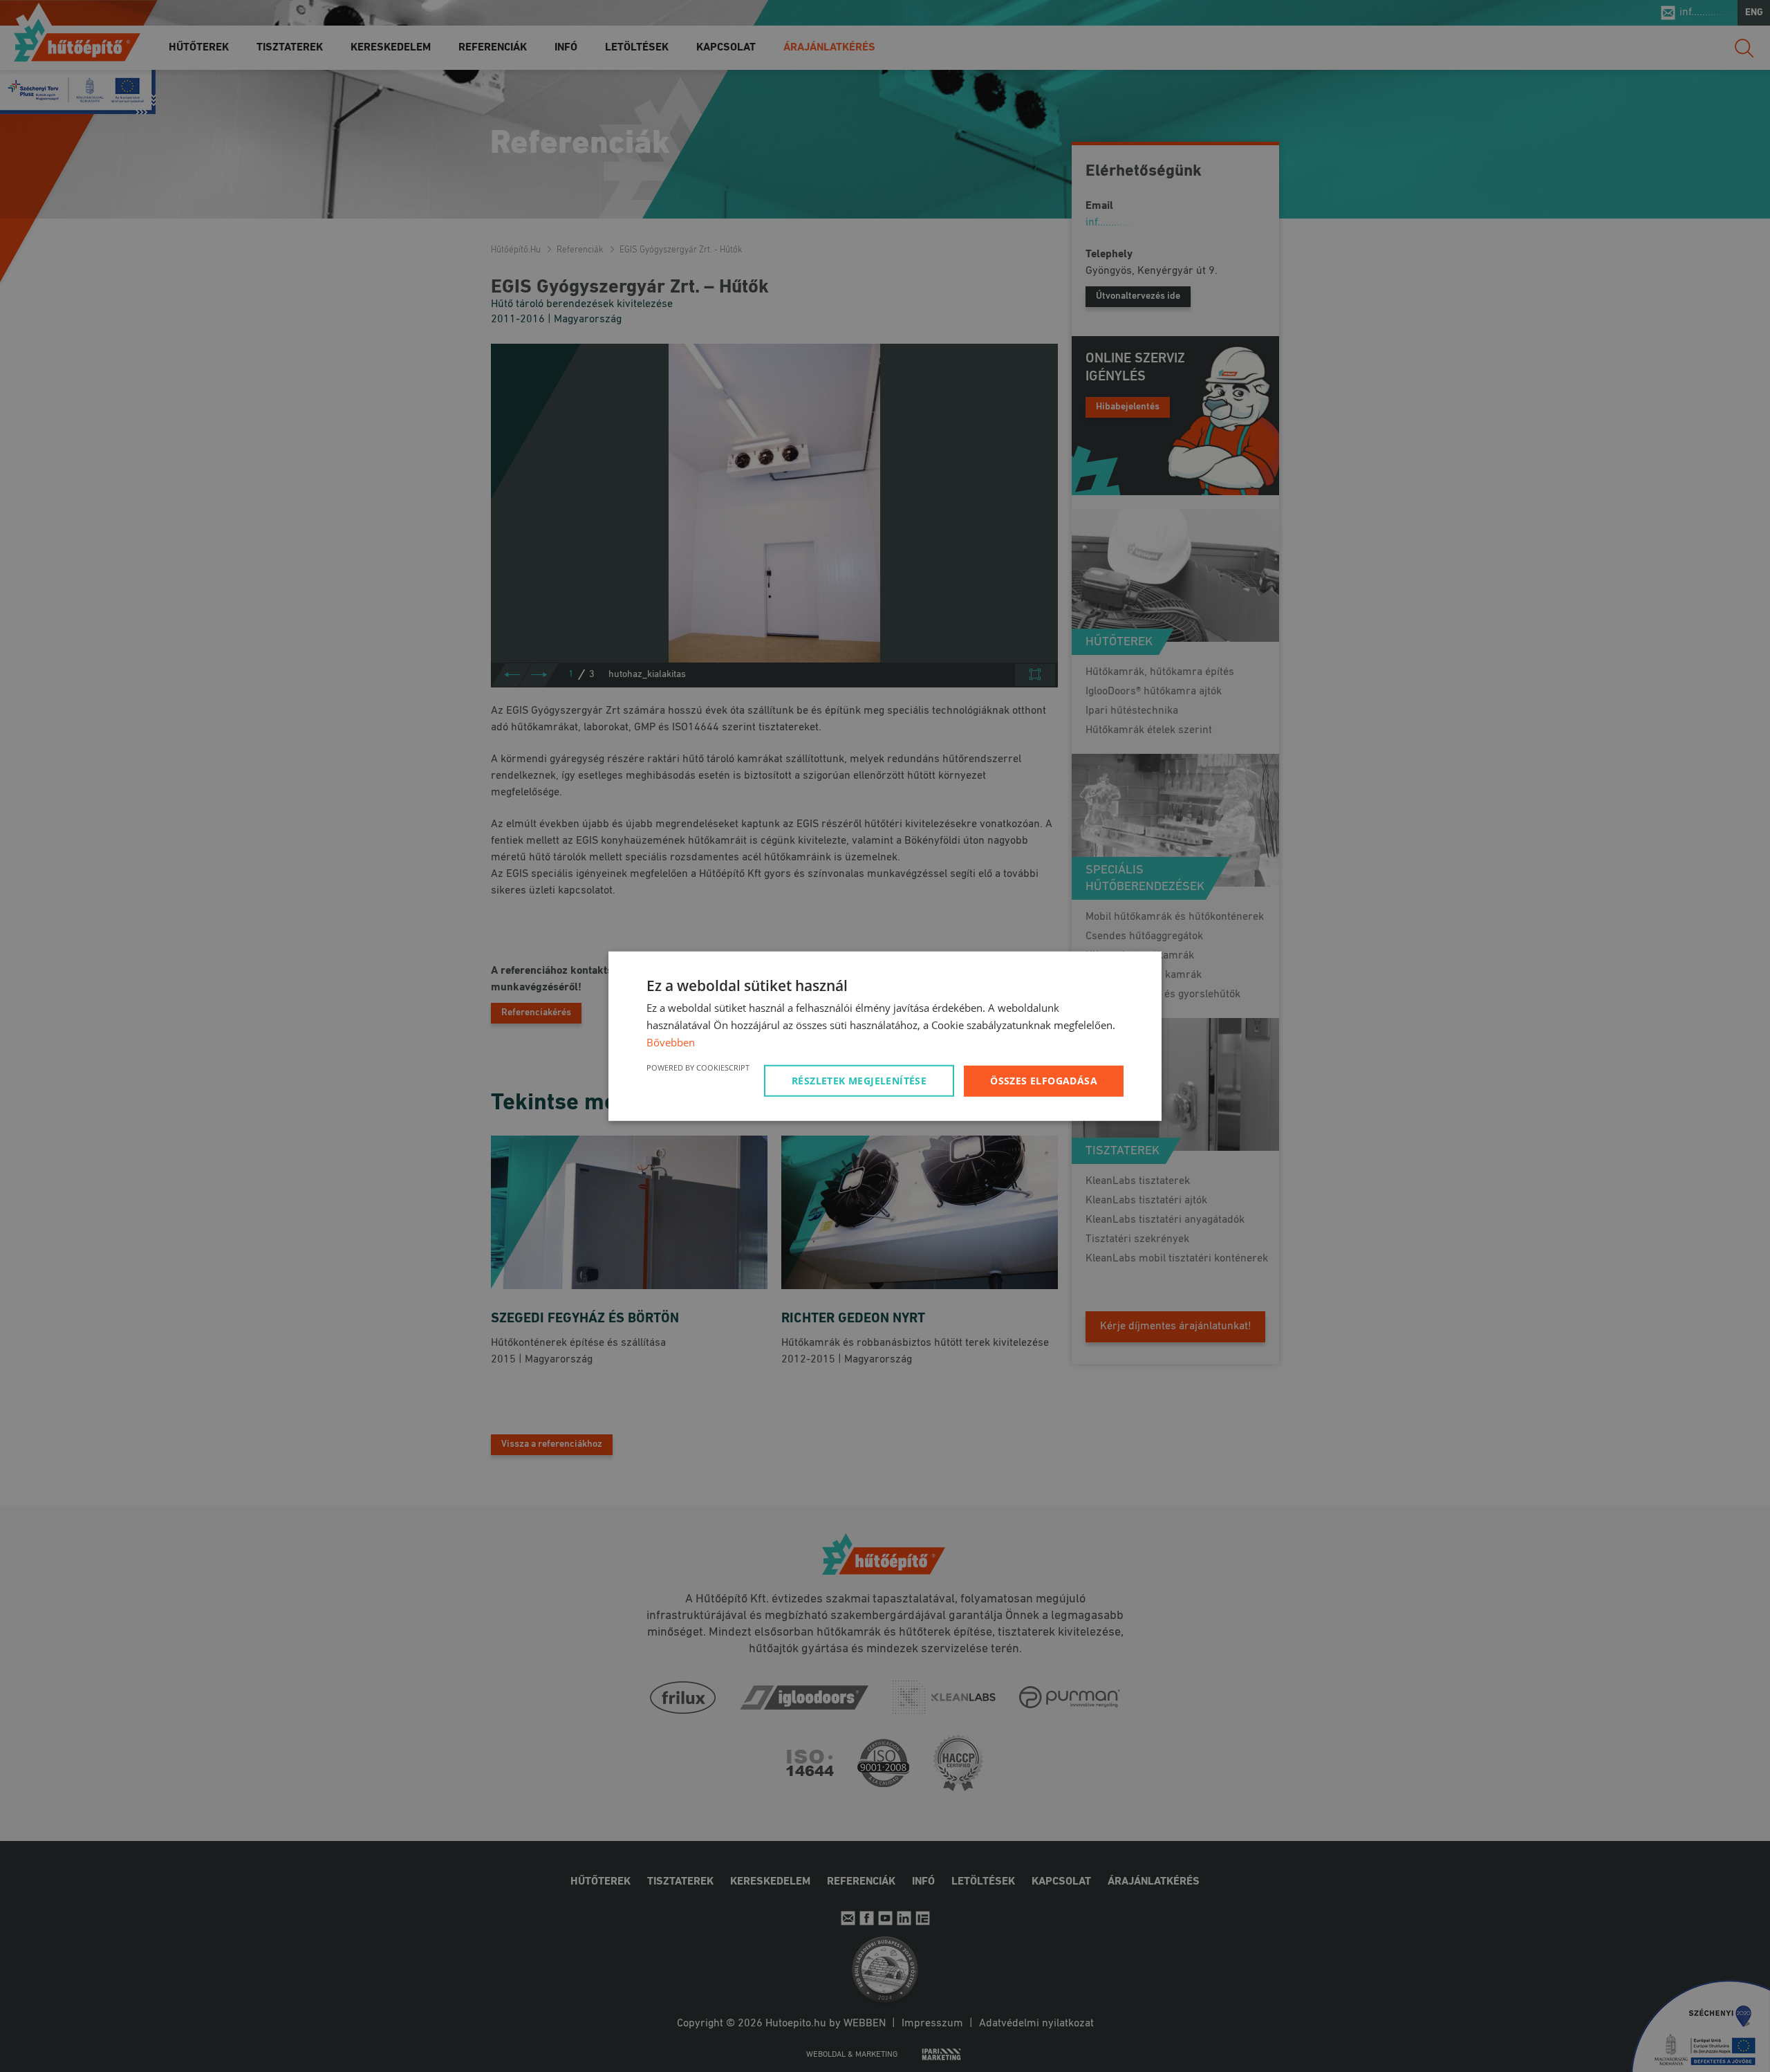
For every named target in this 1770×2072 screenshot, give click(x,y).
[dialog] (885, 1036)
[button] (861, 1080)
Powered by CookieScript (698, 1067)
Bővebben (671, 1042)
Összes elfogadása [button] (1044, 1080)
